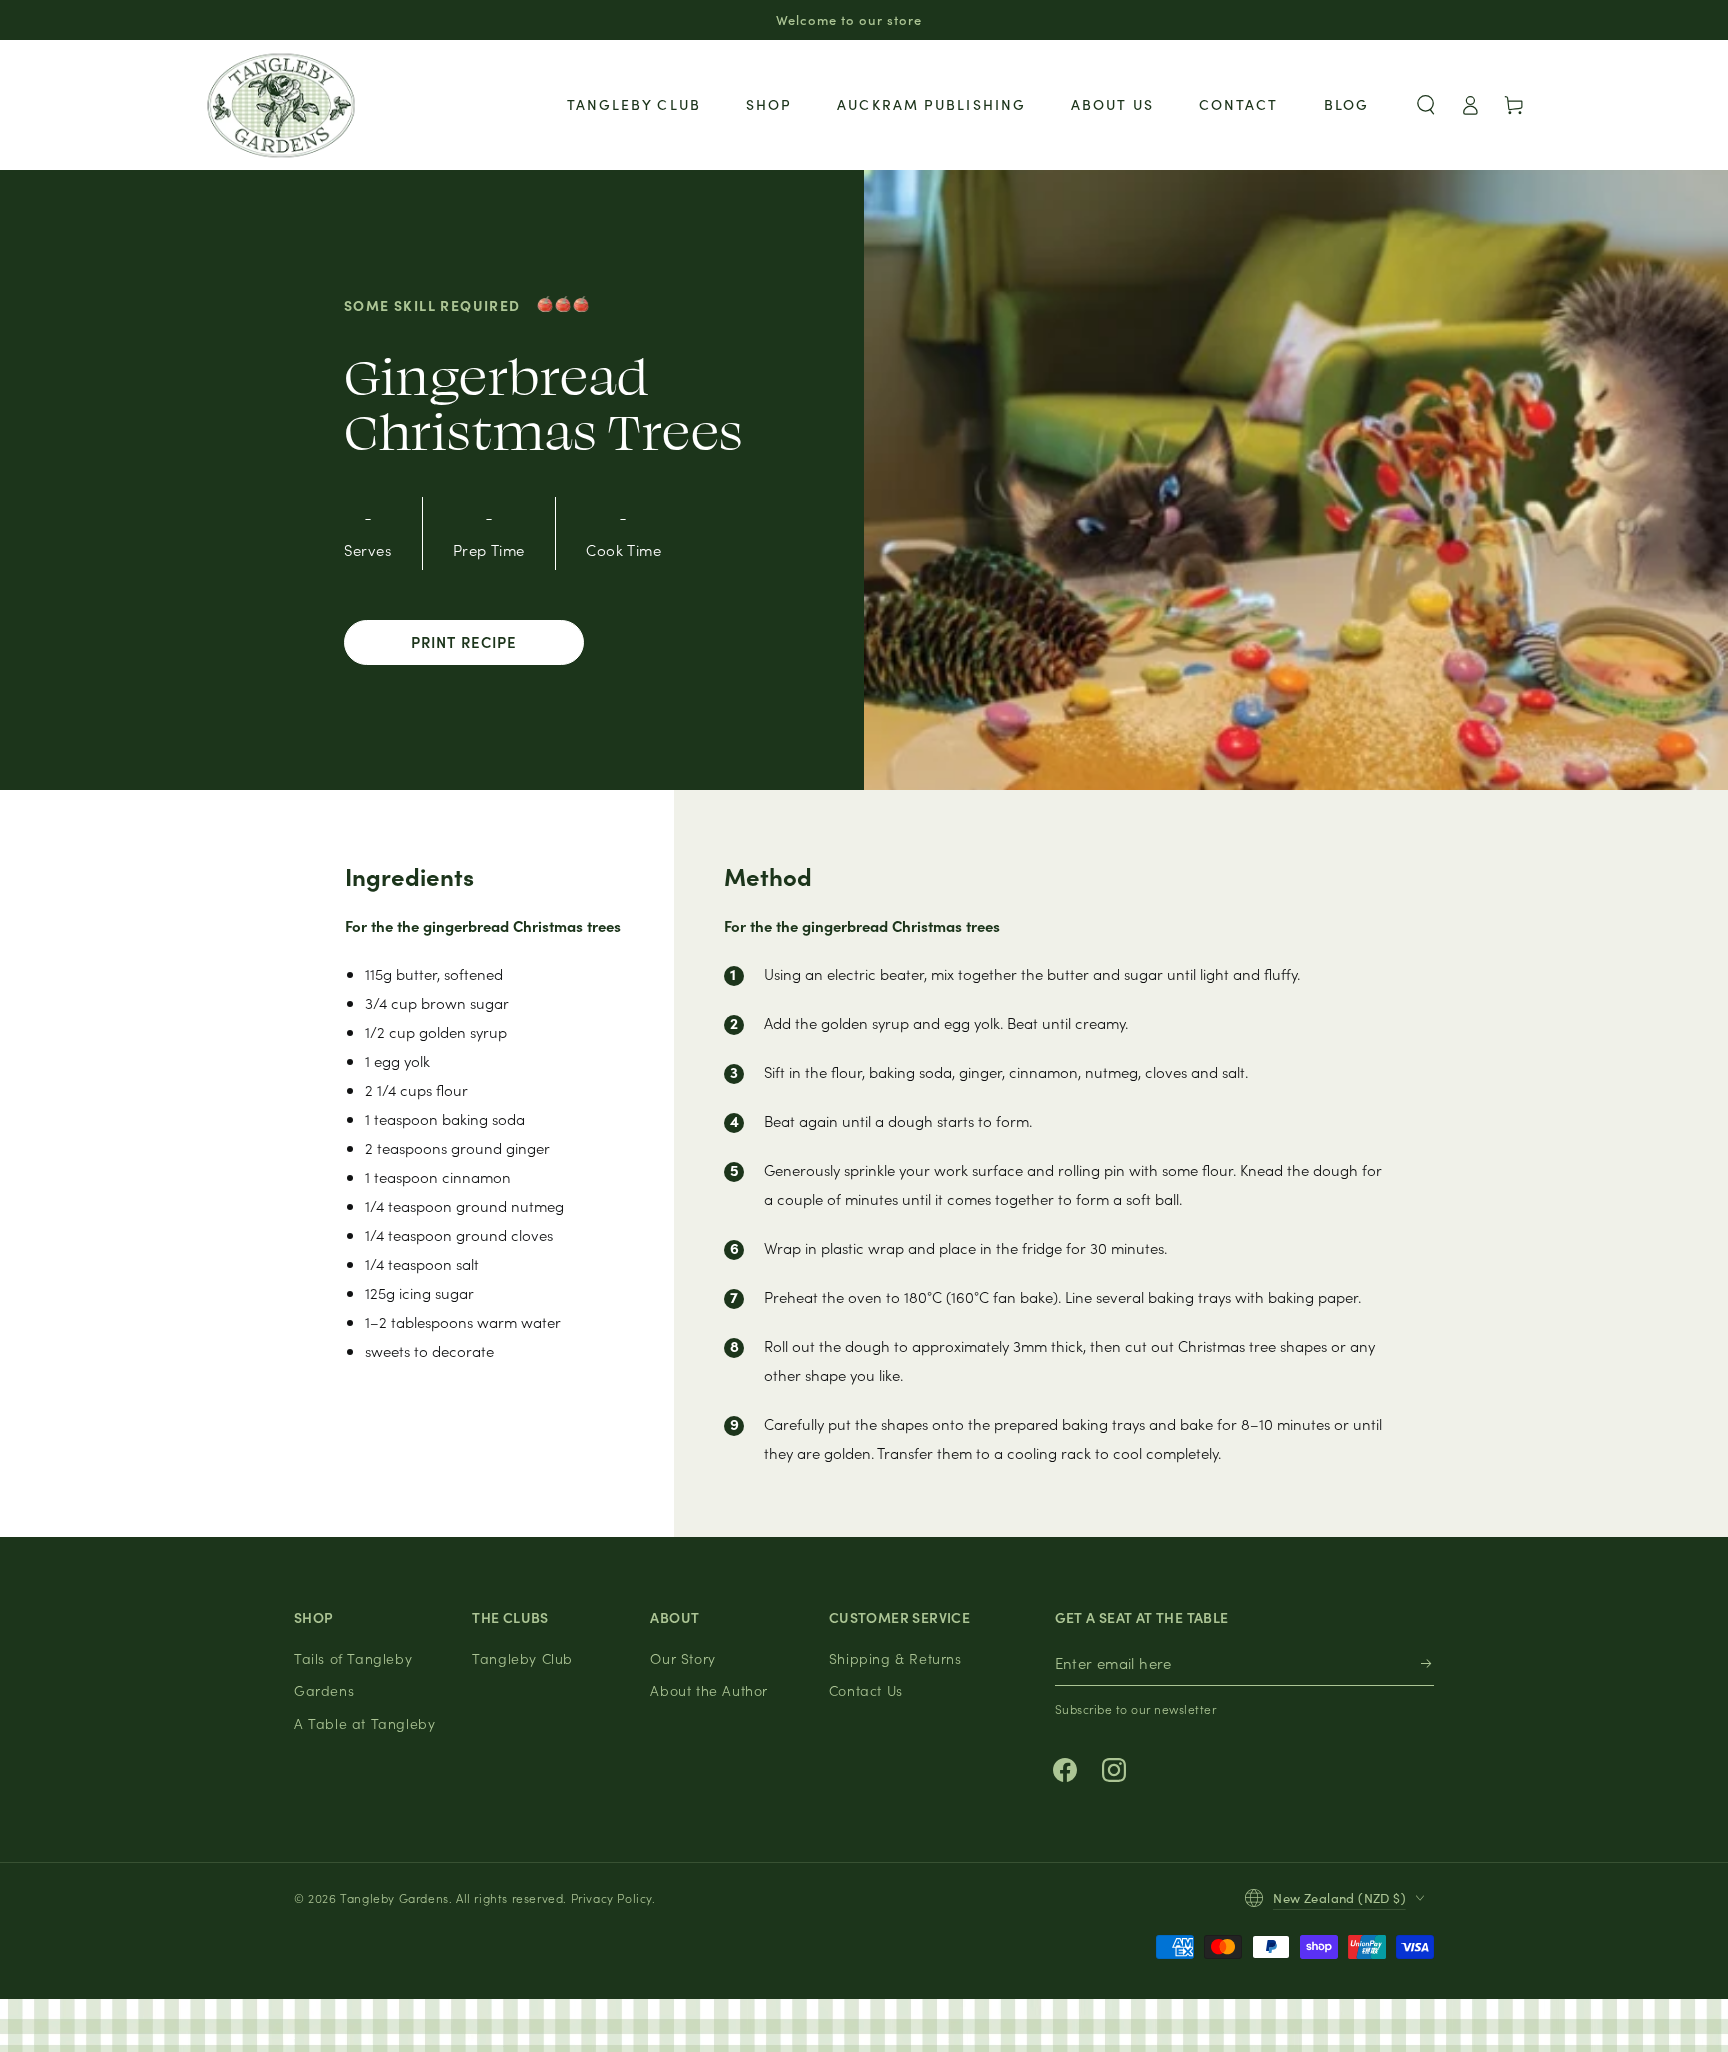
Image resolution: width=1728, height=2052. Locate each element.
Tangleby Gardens (394, 1897)
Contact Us (866, 1690)
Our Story (682, 1658)
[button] (1426, 105)
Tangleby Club (522, 1658)
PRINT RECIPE (464, 641)
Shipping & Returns (895, 1658)
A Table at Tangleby (364, 1723)
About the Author (709, 1690)
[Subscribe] (1427, 1663)
